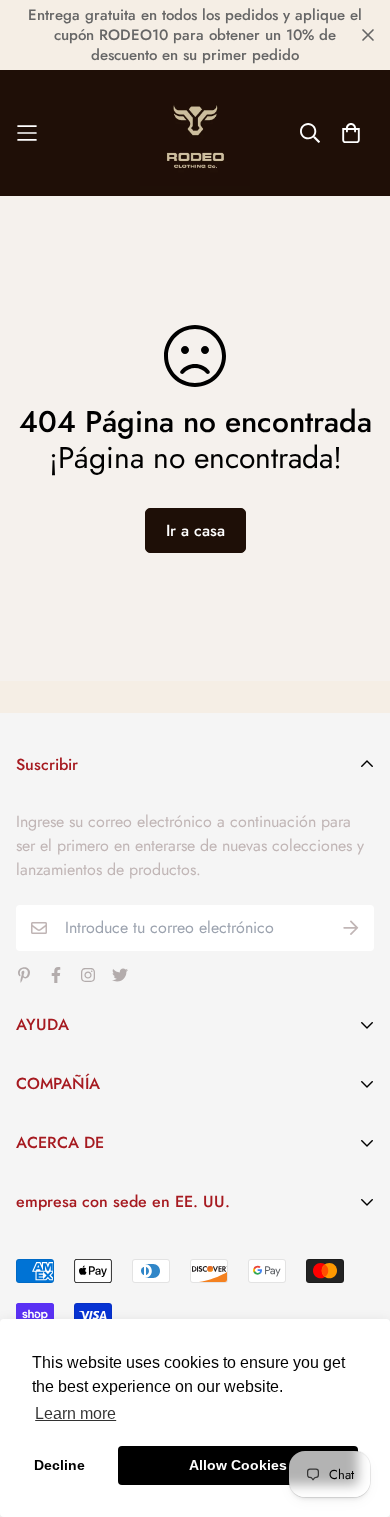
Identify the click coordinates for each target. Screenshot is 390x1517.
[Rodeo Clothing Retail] (195, 133)
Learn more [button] (75, 1413)
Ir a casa (195, 530)
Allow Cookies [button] (238, 1465)
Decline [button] (59, 1465)
